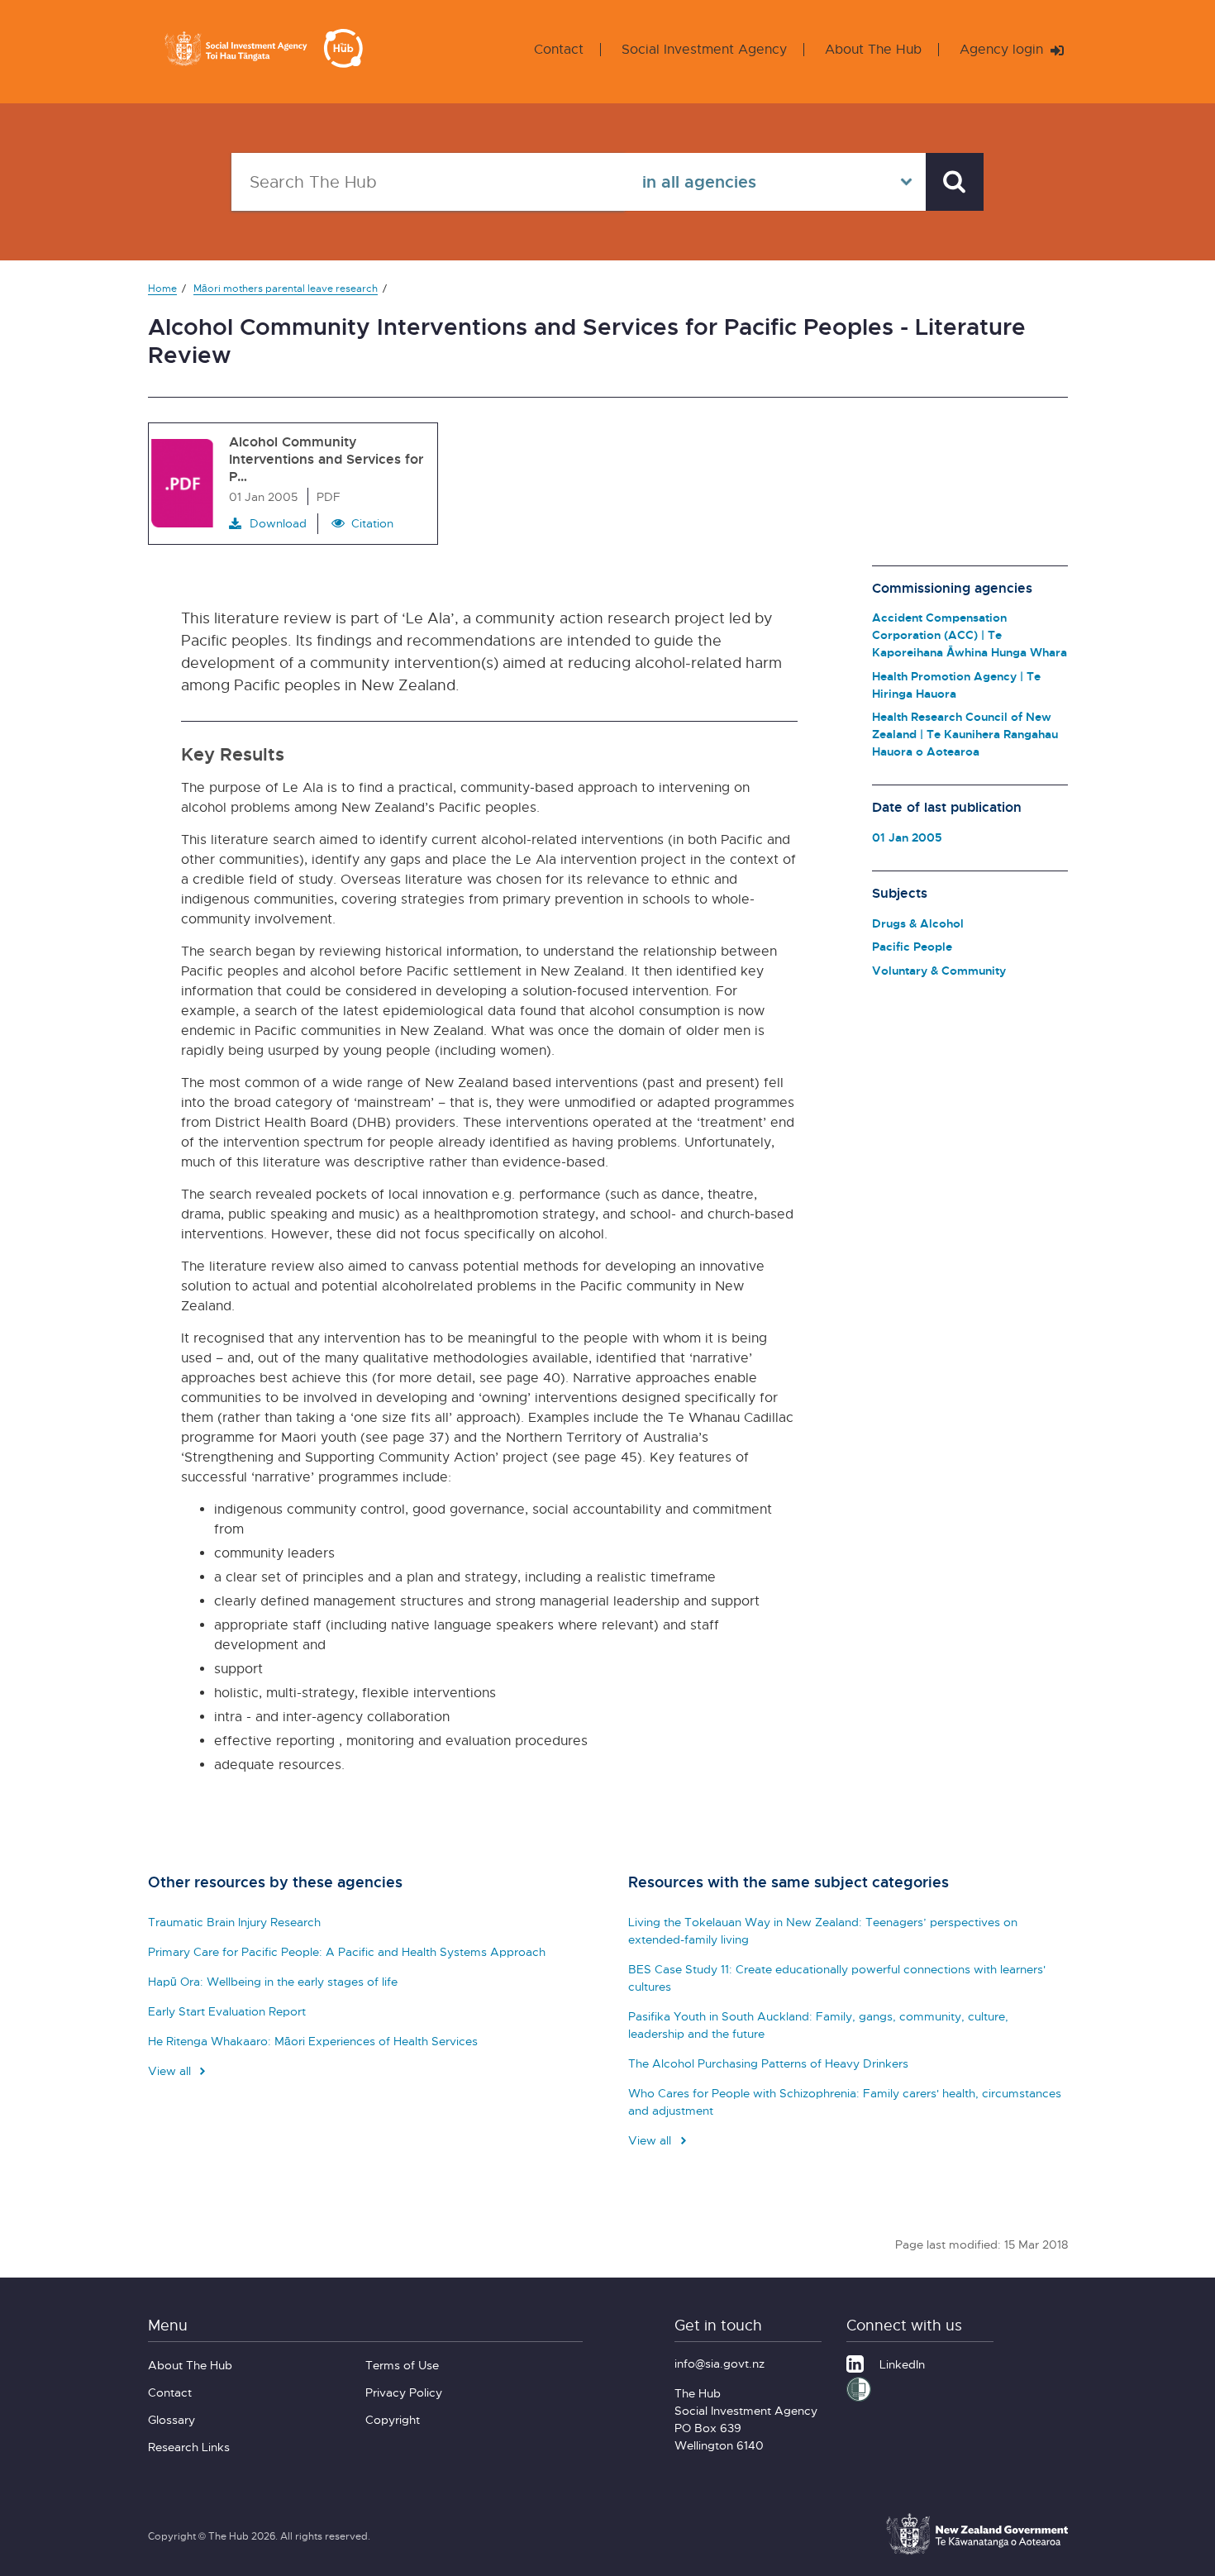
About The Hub (873, 49)
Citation (372, 523)
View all (171, 2070)
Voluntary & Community (939, 970)
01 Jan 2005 (907, 837)
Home (162, 288)
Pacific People (912, 946)
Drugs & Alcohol (918, 923)
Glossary (172, 2419)
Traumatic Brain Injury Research (234, 1922)
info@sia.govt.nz (719, 2363)
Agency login (1003, 49)
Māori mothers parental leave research (286, 288)
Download (278, 523)
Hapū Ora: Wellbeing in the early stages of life (273, 1981)
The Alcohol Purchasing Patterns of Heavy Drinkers (768, 2063)
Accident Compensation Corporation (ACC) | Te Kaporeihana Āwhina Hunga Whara (970, 634)
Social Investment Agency (704, 49)
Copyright (393, 2419)
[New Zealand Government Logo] (977, 2552)
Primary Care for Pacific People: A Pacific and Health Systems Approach (347, 1951)
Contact (559, 49)
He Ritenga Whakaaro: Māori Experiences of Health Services (313, 2041)
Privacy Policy (404, 2392)
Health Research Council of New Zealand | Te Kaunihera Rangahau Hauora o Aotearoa (965, 734)
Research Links (189, 2447)
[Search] (955, 182)
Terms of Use (402, 2365)
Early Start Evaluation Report (227, 2011)
